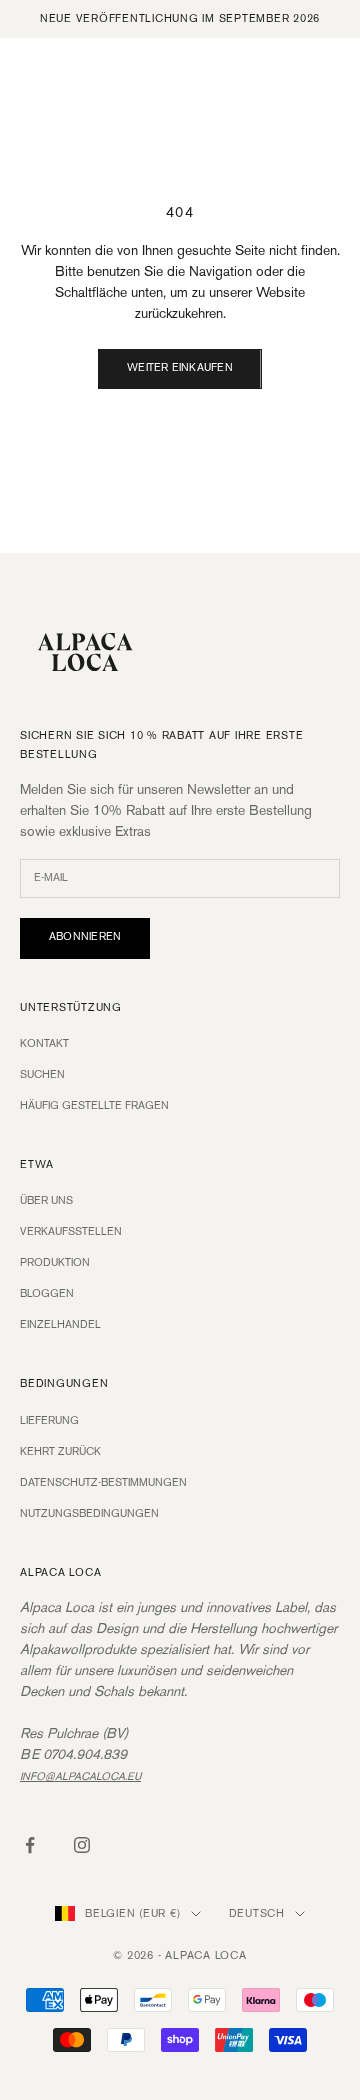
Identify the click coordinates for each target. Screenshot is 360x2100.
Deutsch (257, 1914)
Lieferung (49, 1421)
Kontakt (44, 1044)
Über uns (46, 1201)
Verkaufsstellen (71, 1232)
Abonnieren (85, 937)
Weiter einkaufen (179, 368)
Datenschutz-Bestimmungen (103, 1483)
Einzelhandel (60, 1325)
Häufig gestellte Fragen (94, 1106)
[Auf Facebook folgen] (30, 1845)
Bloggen (47, 1294)
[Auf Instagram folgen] (82, 1845)
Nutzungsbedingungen (89, 1514)
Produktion (55, 1263)
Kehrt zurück (60, 1452)
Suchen (42, 1075)
